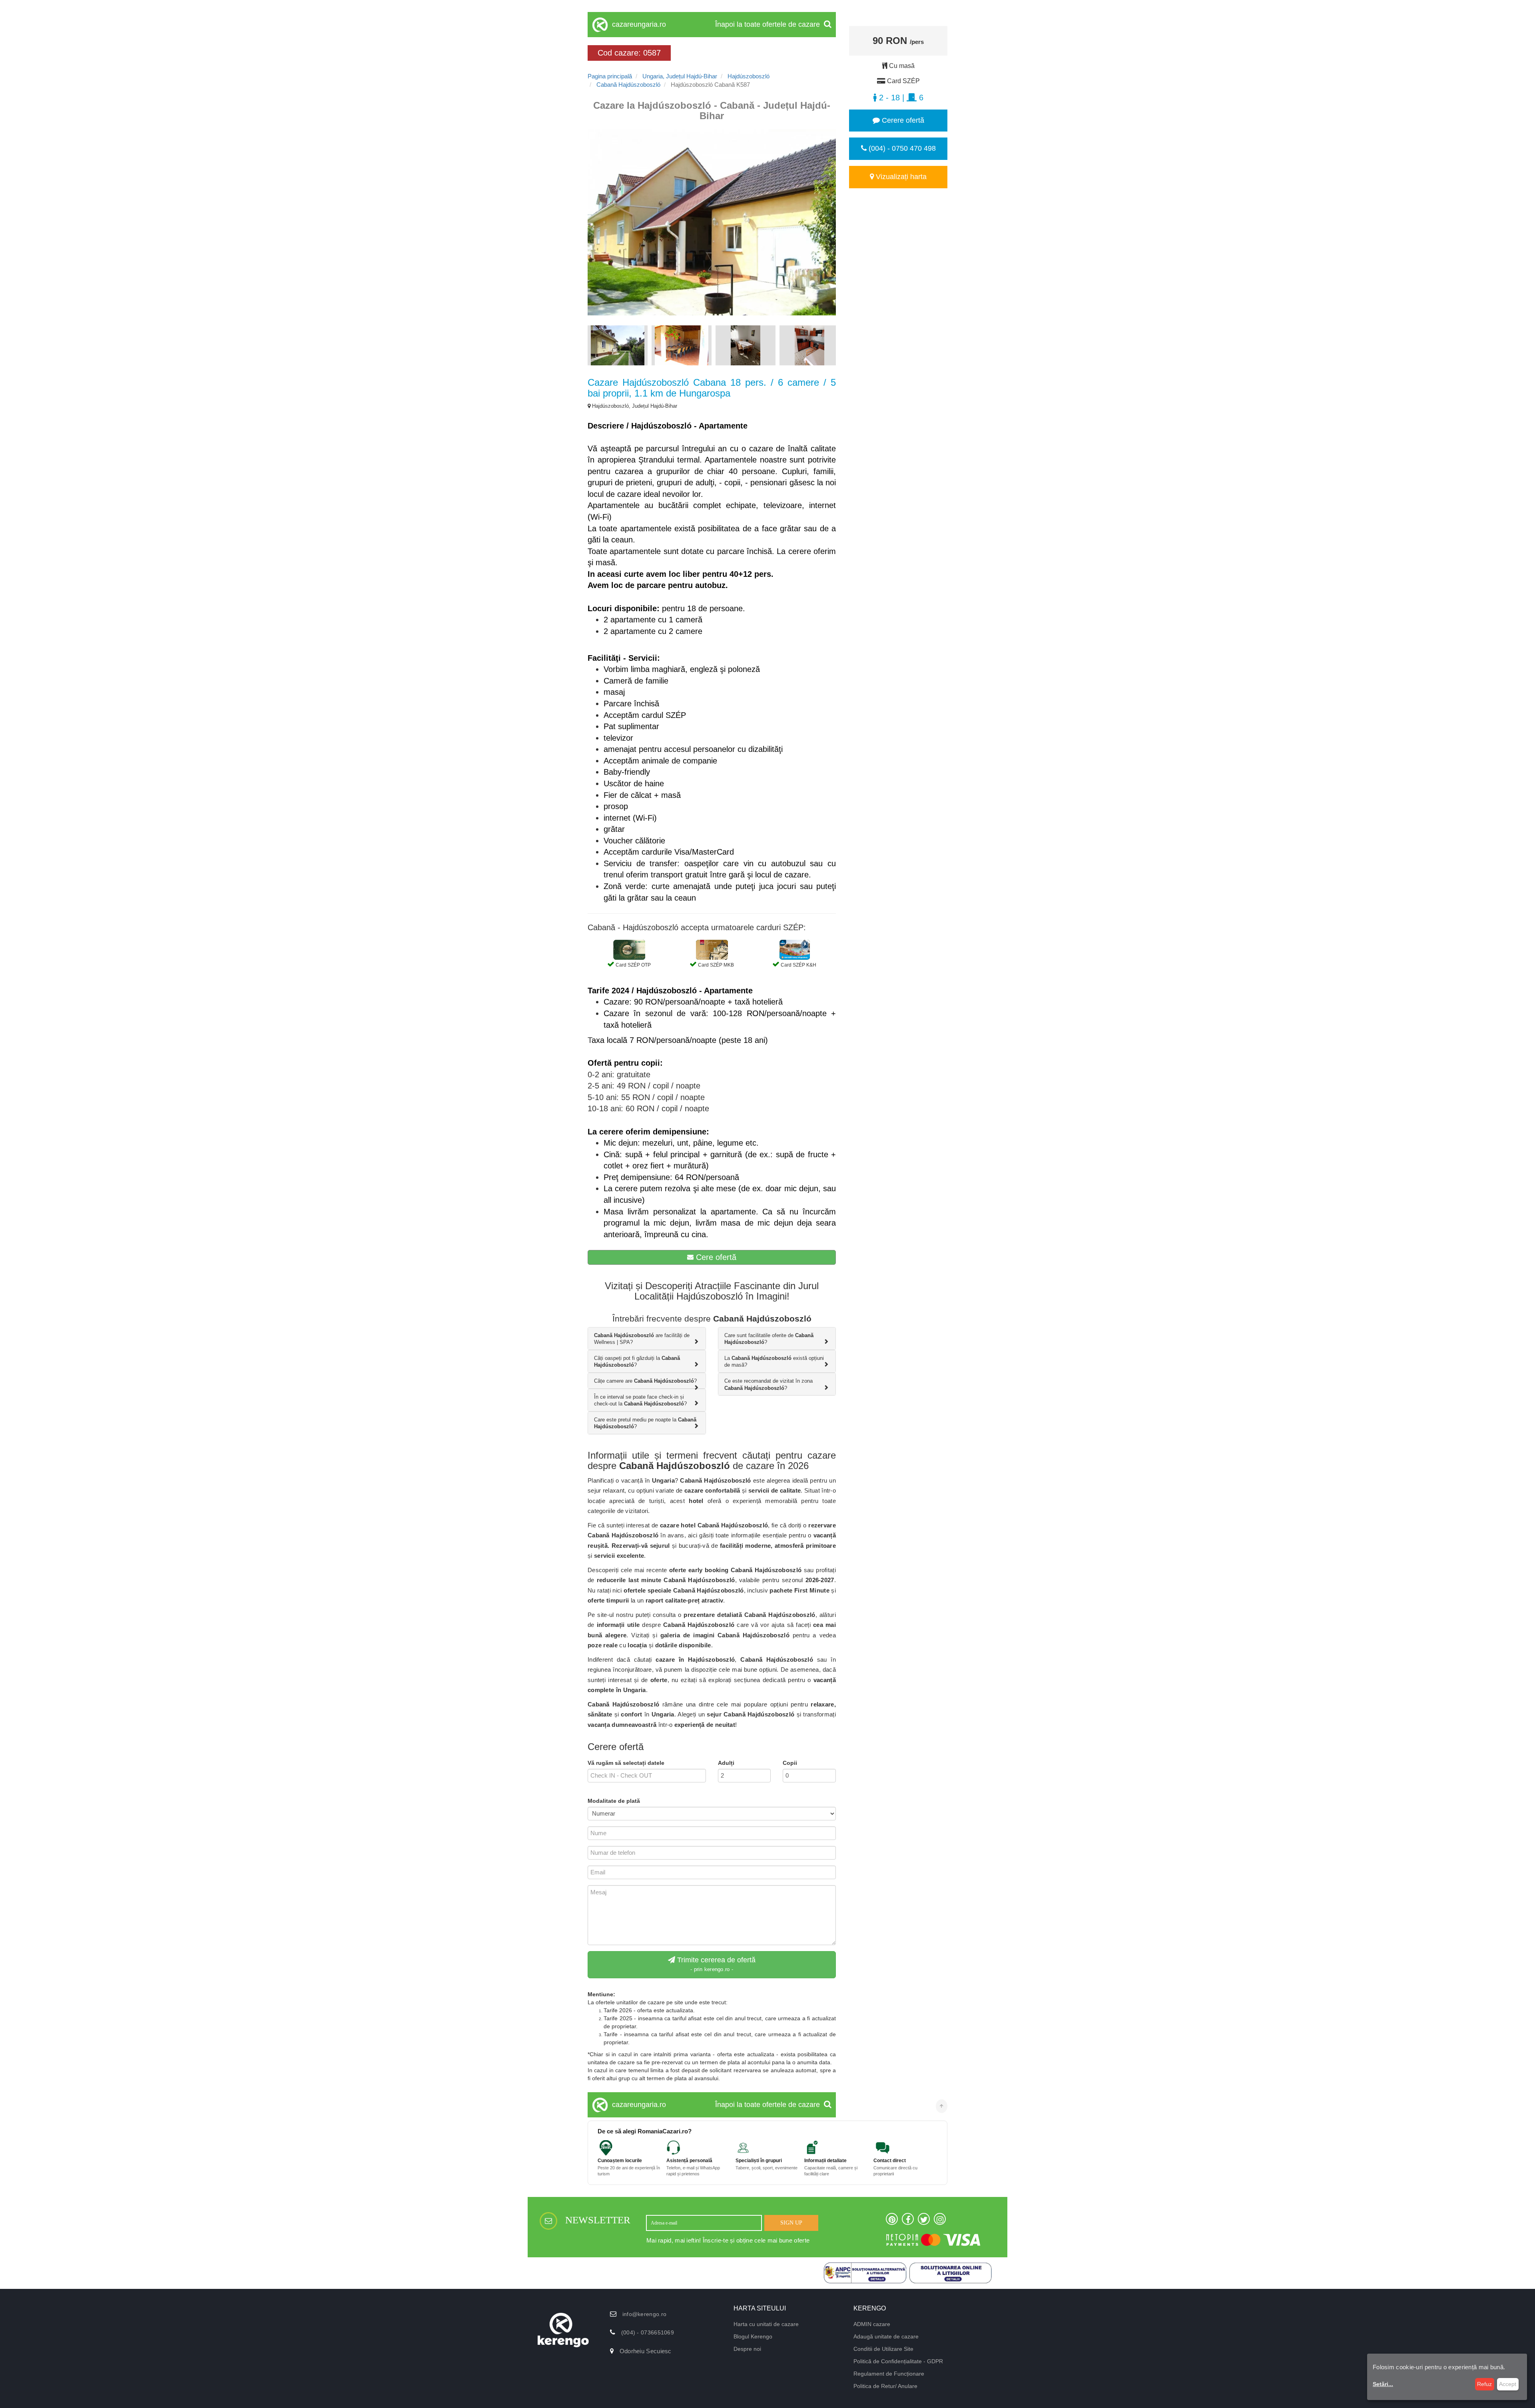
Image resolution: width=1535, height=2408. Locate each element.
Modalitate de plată (614, 1801)
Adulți (726, 1763)
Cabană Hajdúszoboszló (628, 85)
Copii (790, 1763)
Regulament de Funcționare (889, 2374)
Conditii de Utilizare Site (883, 2349)
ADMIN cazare (872, 2324)
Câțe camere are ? (645, 1381)
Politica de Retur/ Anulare (885, 2386)
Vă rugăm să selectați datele (626, 1763)
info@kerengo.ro (645, 2314)
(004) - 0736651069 (648, 2332)
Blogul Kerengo (753, 2336)
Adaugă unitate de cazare (886, 2336)
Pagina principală (610, 76)
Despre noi (747, 2349)
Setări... (1383, 2384)
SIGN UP (791, 2223)
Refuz (1484, 2384)
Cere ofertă (715, 1257)
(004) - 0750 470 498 (901, 148)
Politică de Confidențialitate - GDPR (898, 2361)
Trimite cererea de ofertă (715, 1964)
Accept (1508, 2384)
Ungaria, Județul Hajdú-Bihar (680, 76)
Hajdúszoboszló (749, 76)
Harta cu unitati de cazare (766, 2324)
